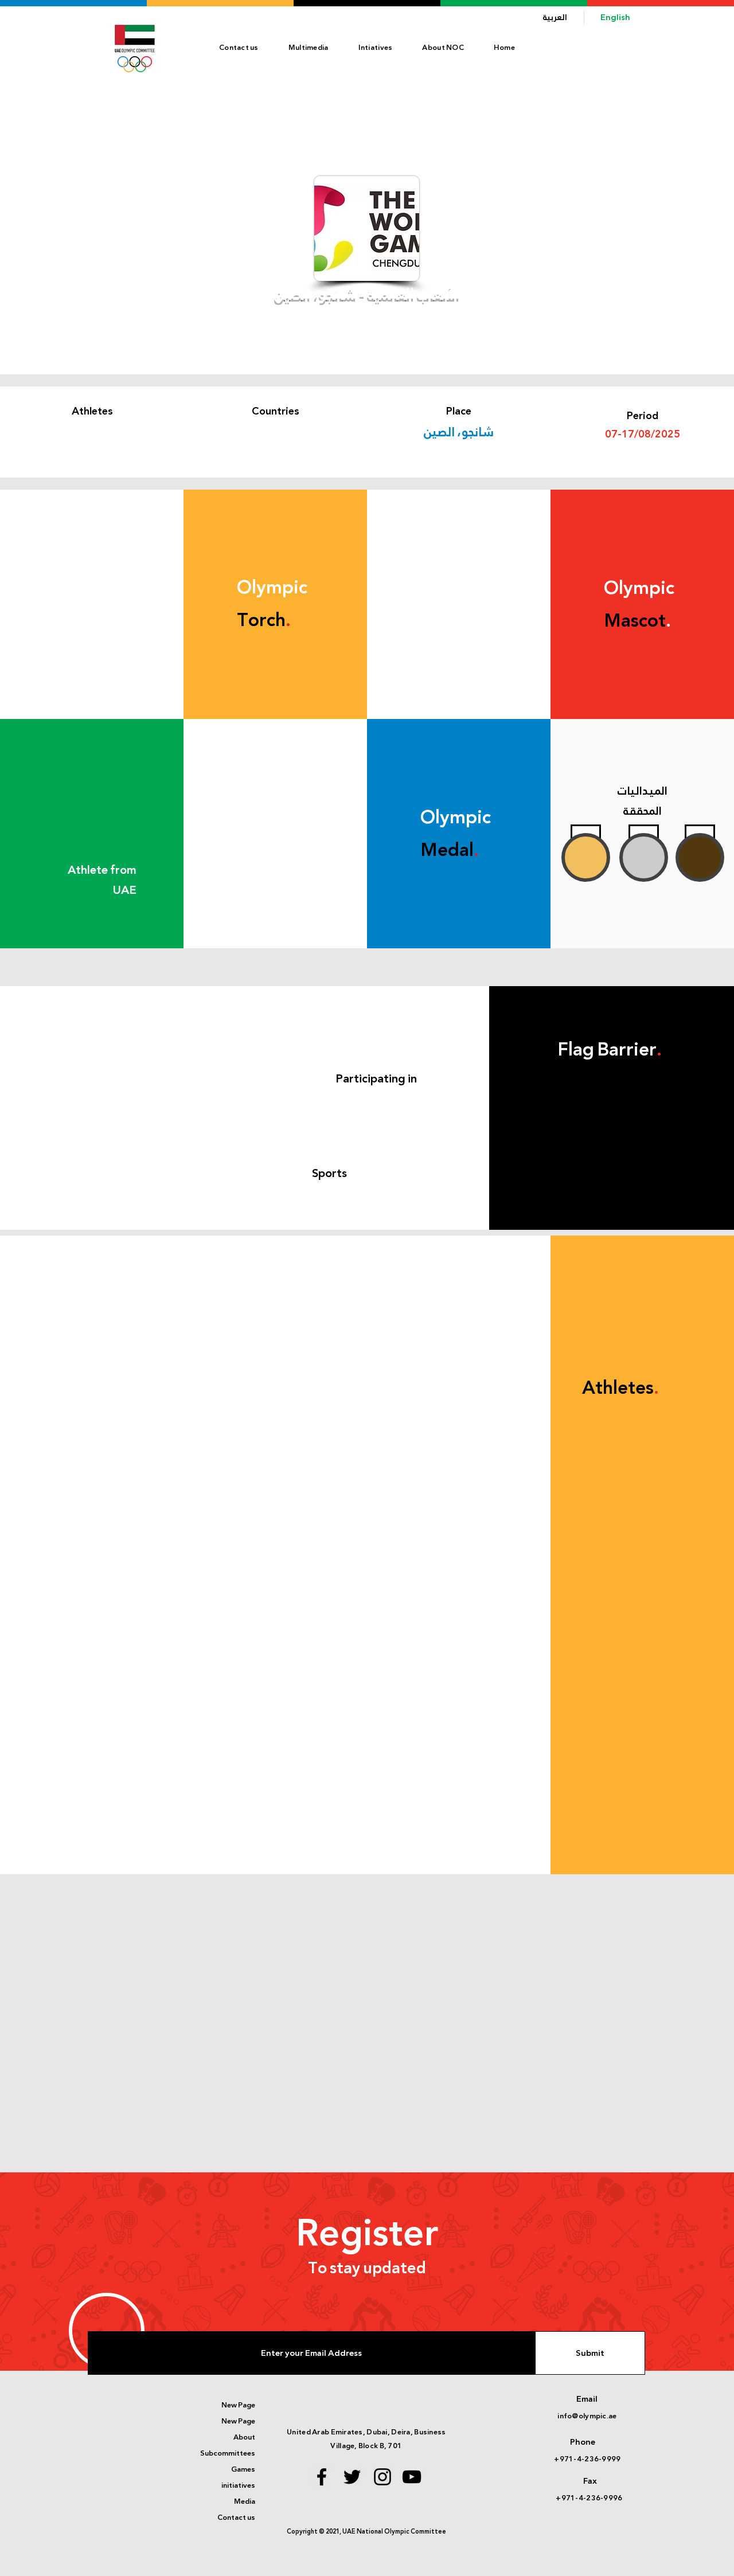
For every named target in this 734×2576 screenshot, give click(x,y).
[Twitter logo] (352, 2477)
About (244, 2437)
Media (245, 2501)
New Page (238, 2405)
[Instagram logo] (382, 2477)
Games (243, 2469)
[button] (443, 48)
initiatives (238, 2485)
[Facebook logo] (322, 2477)
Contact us (236, 2518)
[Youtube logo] (412, 2477)
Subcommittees (228, 2453)
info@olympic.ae (587, 2416)
